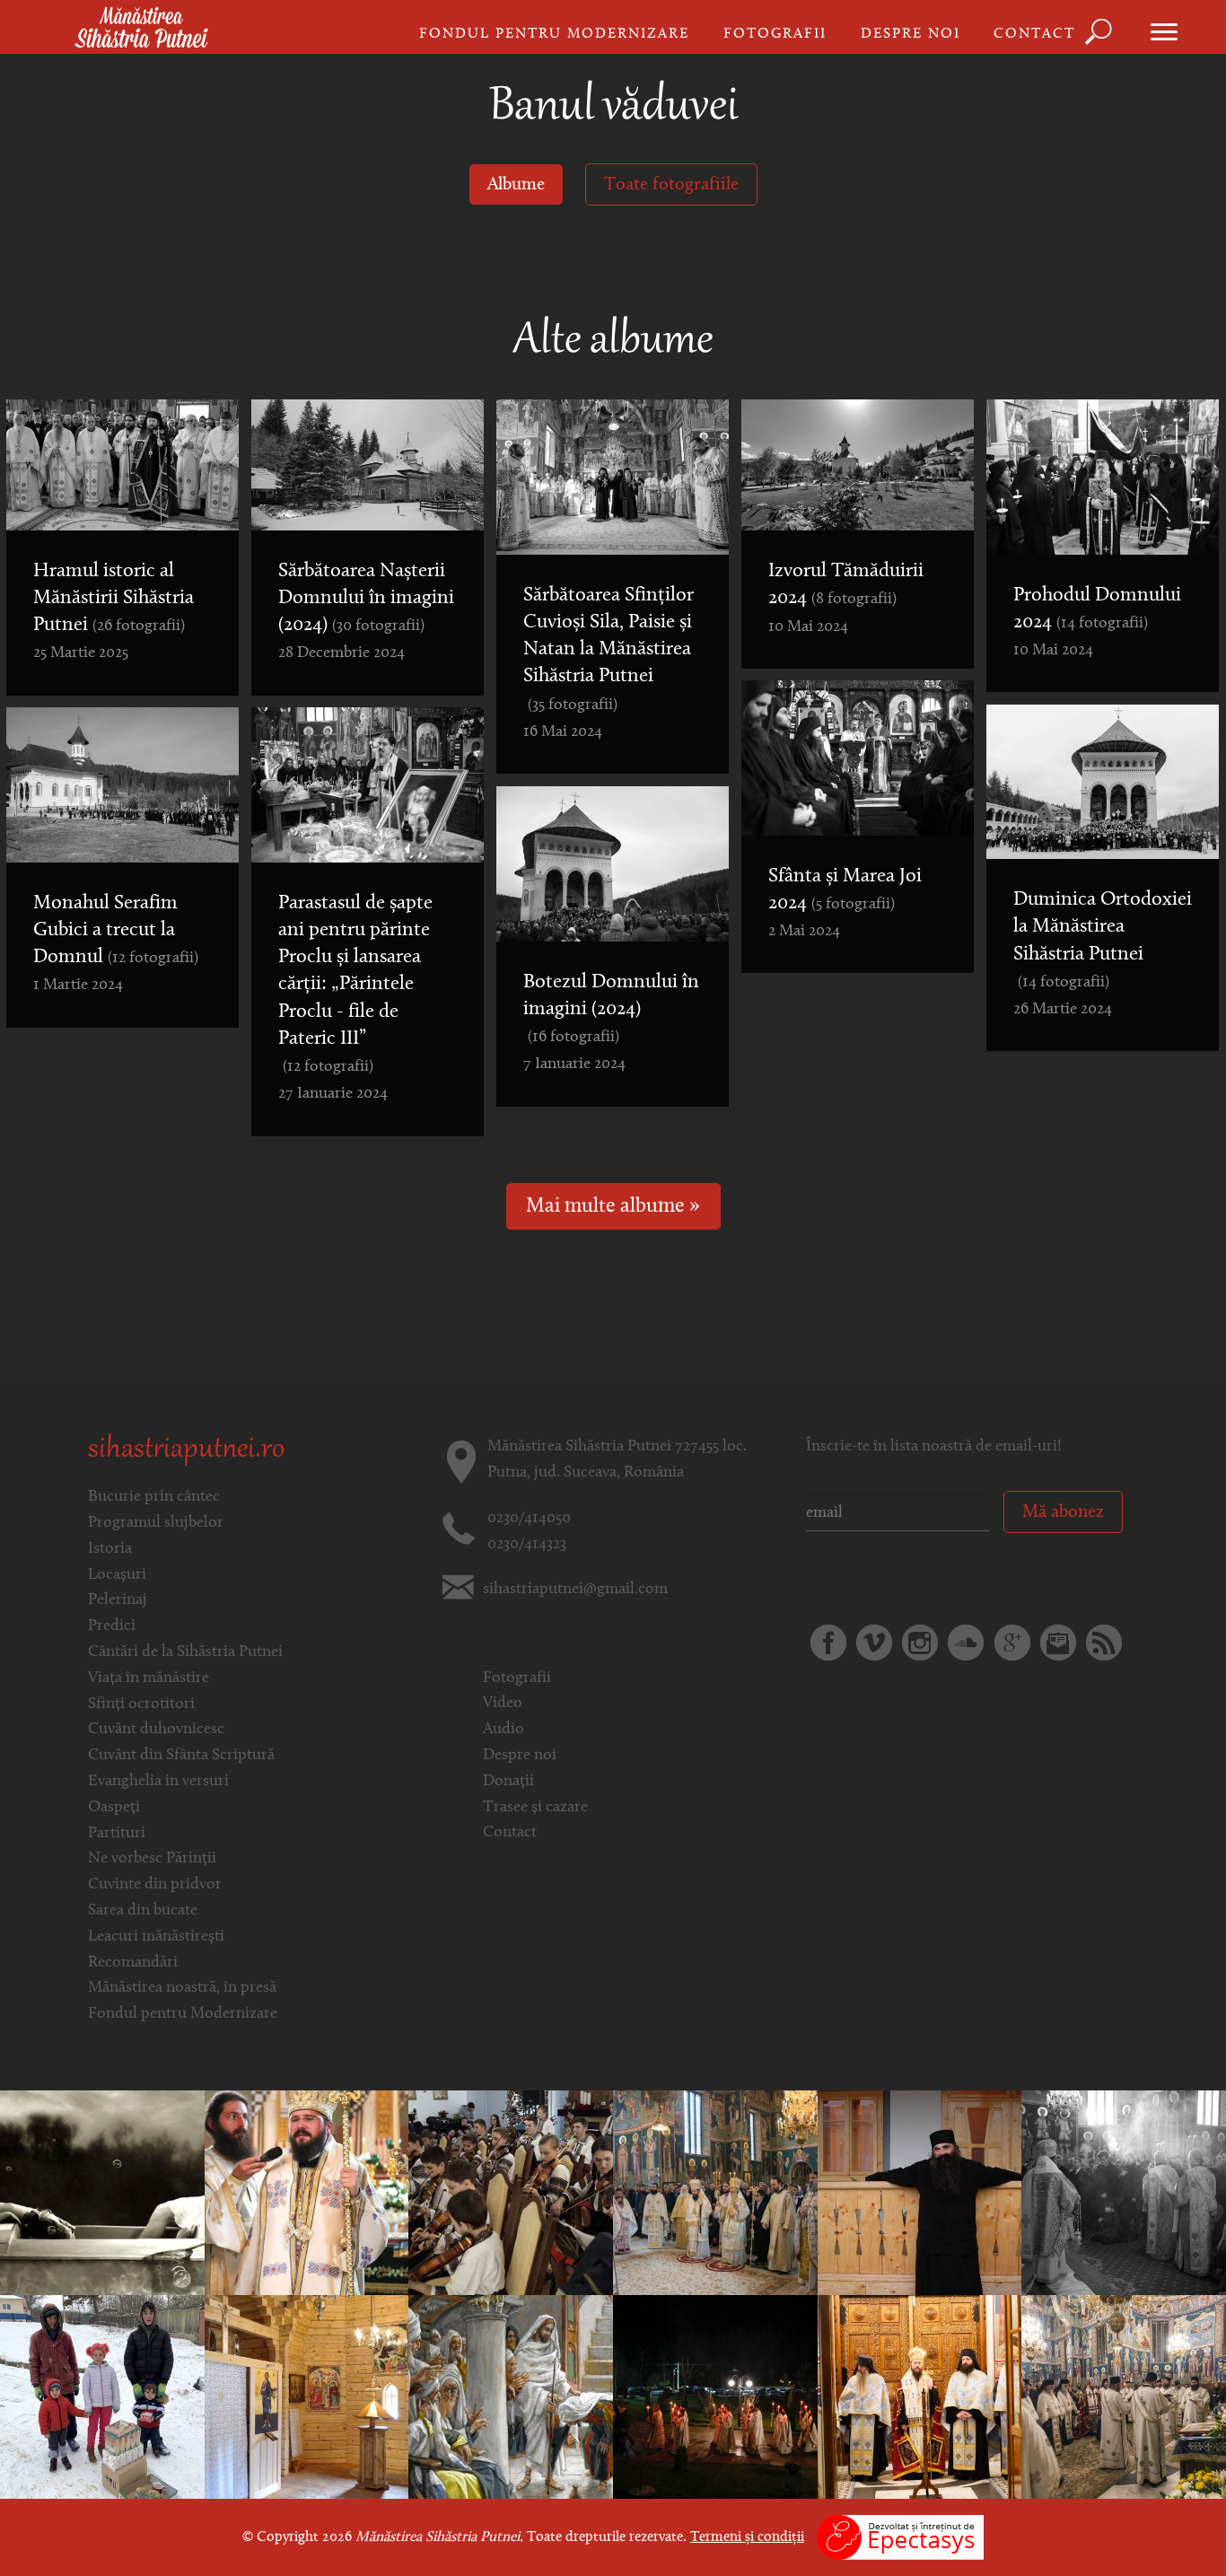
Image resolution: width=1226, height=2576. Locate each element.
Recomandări (133, 1963)
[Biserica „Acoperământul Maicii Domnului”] (307, 2397)
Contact (1034, 34)
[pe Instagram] (920, 1643)
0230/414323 (527, 1545)
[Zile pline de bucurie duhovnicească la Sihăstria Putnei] (715, 2193)
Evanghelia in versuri (158, 1782)
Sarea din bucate (143, 1911)
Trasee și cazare (535, 1808)
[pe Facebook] (828, 1643)
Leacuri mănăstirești (156, 1937)
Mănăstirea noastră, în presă (182, 1988)
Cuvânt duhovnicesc (156, 1730)
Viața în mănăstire (149, 1678)
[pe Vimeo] (874, 1643)
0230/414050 (529, 1519)
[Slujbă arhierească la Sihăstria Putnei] (307, 2193)
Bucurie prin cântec (154, 1497)
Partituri (117, 1834)
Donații (508, 1782)
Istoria (110, 1549)
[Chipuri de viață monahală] (920, 2193)
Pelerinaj (118, 1600)
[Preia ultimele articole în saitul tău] (1104, 1643)
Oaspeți (114, 1808)
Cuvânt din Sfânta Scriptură (181, 1756)
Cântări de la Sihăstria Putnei (185, 1652)
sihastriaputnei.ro (186, 1450)
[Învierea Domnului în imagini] (715, 2397)
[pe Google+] (1012, 1643)
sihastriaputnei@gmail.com (575, 1590)
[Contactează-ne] (1058, 1643)
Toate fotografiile (671, 185)
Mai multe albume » (613, 1207)
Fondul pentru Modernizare (554, 34)
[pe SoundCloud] (966, 1643)
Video (503, 1704)
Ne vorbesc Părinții (152, 1859)
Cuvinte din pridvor (155, 1885)
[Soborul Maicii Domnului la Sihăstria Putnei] (1124, 2193)
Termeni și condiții (747, 2537)
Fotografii (775, 34)
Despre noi (911, 34)
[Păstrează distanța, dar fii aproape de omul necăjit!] (102, 2397)
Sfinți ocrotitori (141, 1704)
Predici (112, 1626)
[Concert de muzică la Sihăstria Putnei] (511, 2193)
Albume (516, 185)
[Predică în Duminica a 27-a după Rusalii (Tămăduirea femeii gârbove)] (511, 2397)
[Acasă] (141, 29)
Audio (504, 1730)
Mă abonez (1063, 1512)
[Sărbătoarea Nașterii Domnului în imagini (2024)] (920, 2397)
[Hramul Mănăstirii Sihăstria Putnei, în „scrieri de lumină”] (1124, 2397)
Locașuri (117, 1575)
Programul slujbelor (156, 1523)
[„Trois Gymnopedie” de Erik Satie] (102, 2193)
